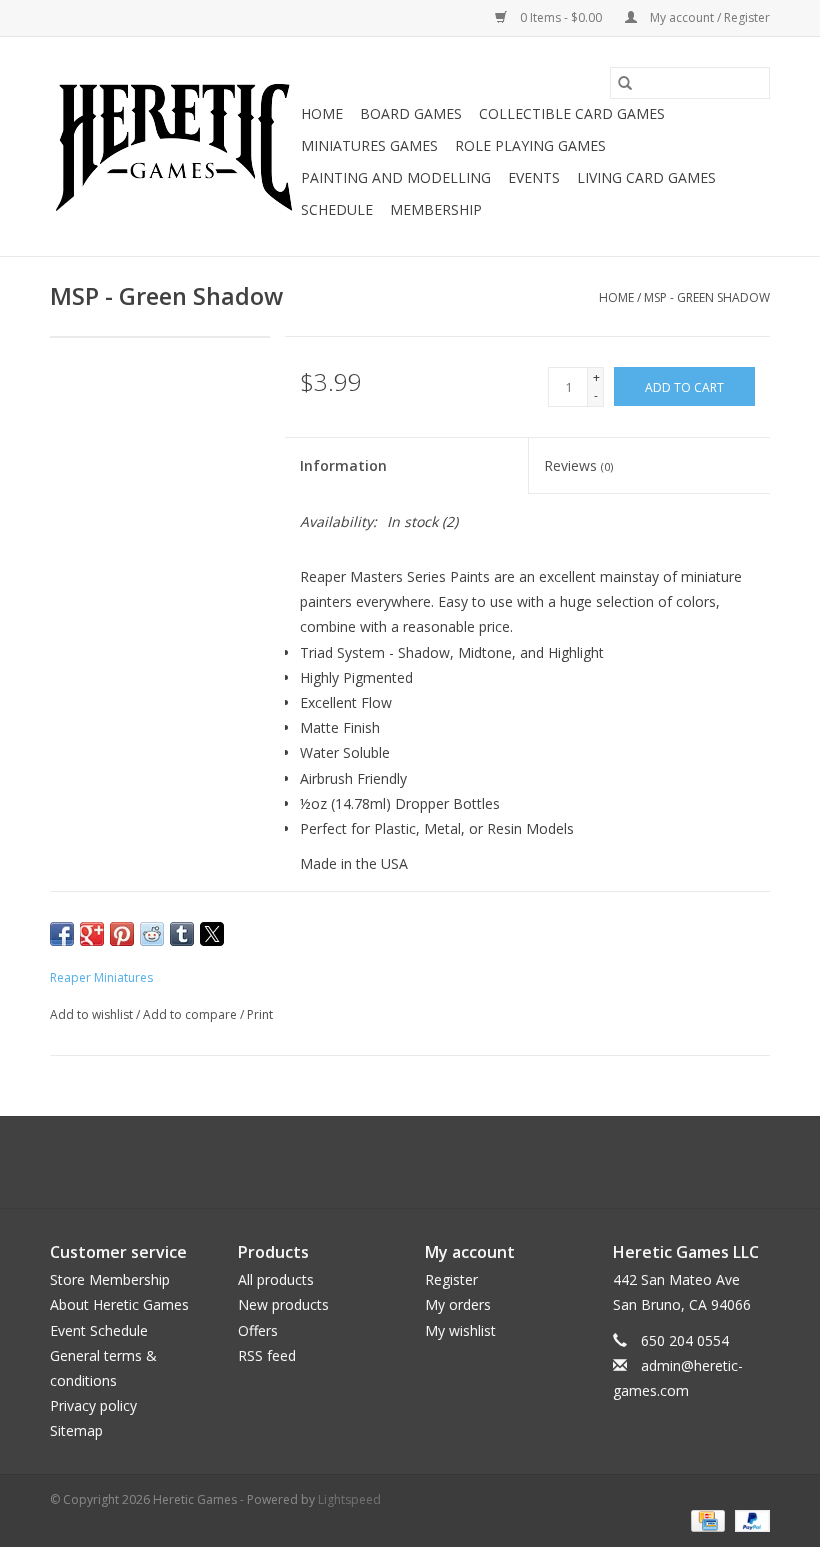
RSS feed (267, 1355)
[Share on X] (212, 934)
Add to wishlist (93, 1014)
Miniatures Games (369, 145)
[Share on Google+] (92, 934)
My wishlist (460, 1330)
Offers (258, 1330)
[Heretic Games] (172, 147)
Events (534, 177)
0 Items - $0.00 (561, 17)
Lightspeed (349, 1499)
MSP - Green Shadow (707, 297)
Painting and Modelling (396, 177)
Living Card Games (646, 177)
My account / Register (708, 17)
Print (260, 1014)
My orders (458, 1304)
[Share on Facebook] (62, 934)
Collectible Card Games (572, 113)
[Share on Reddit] (152, 934)
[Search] (625, 83)
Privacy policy (93, 1405)
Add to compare (191, 1014)
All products (276, 1279)
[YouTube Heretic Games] (428, 1162)
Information (343, 465)
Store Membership (110, 1279)
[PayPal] (749, 1519)
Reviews (578, 465)
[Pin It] (122, 934)
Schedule (337, 209)
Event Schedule (99, 1330)
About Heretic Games (119, 1304)
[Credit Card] (706, 1519)
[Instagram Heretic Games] (464, 1162)
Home (322, 113)
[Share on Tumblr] (182, 934)
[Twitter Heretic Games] (392, 1162)
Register (451, 1279)
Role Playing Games (530, 145)
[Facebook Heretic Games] (356, 1162)
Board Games (411, 113)
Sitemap (76, 1430)
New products (283, 1304)
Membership (436, 209)
